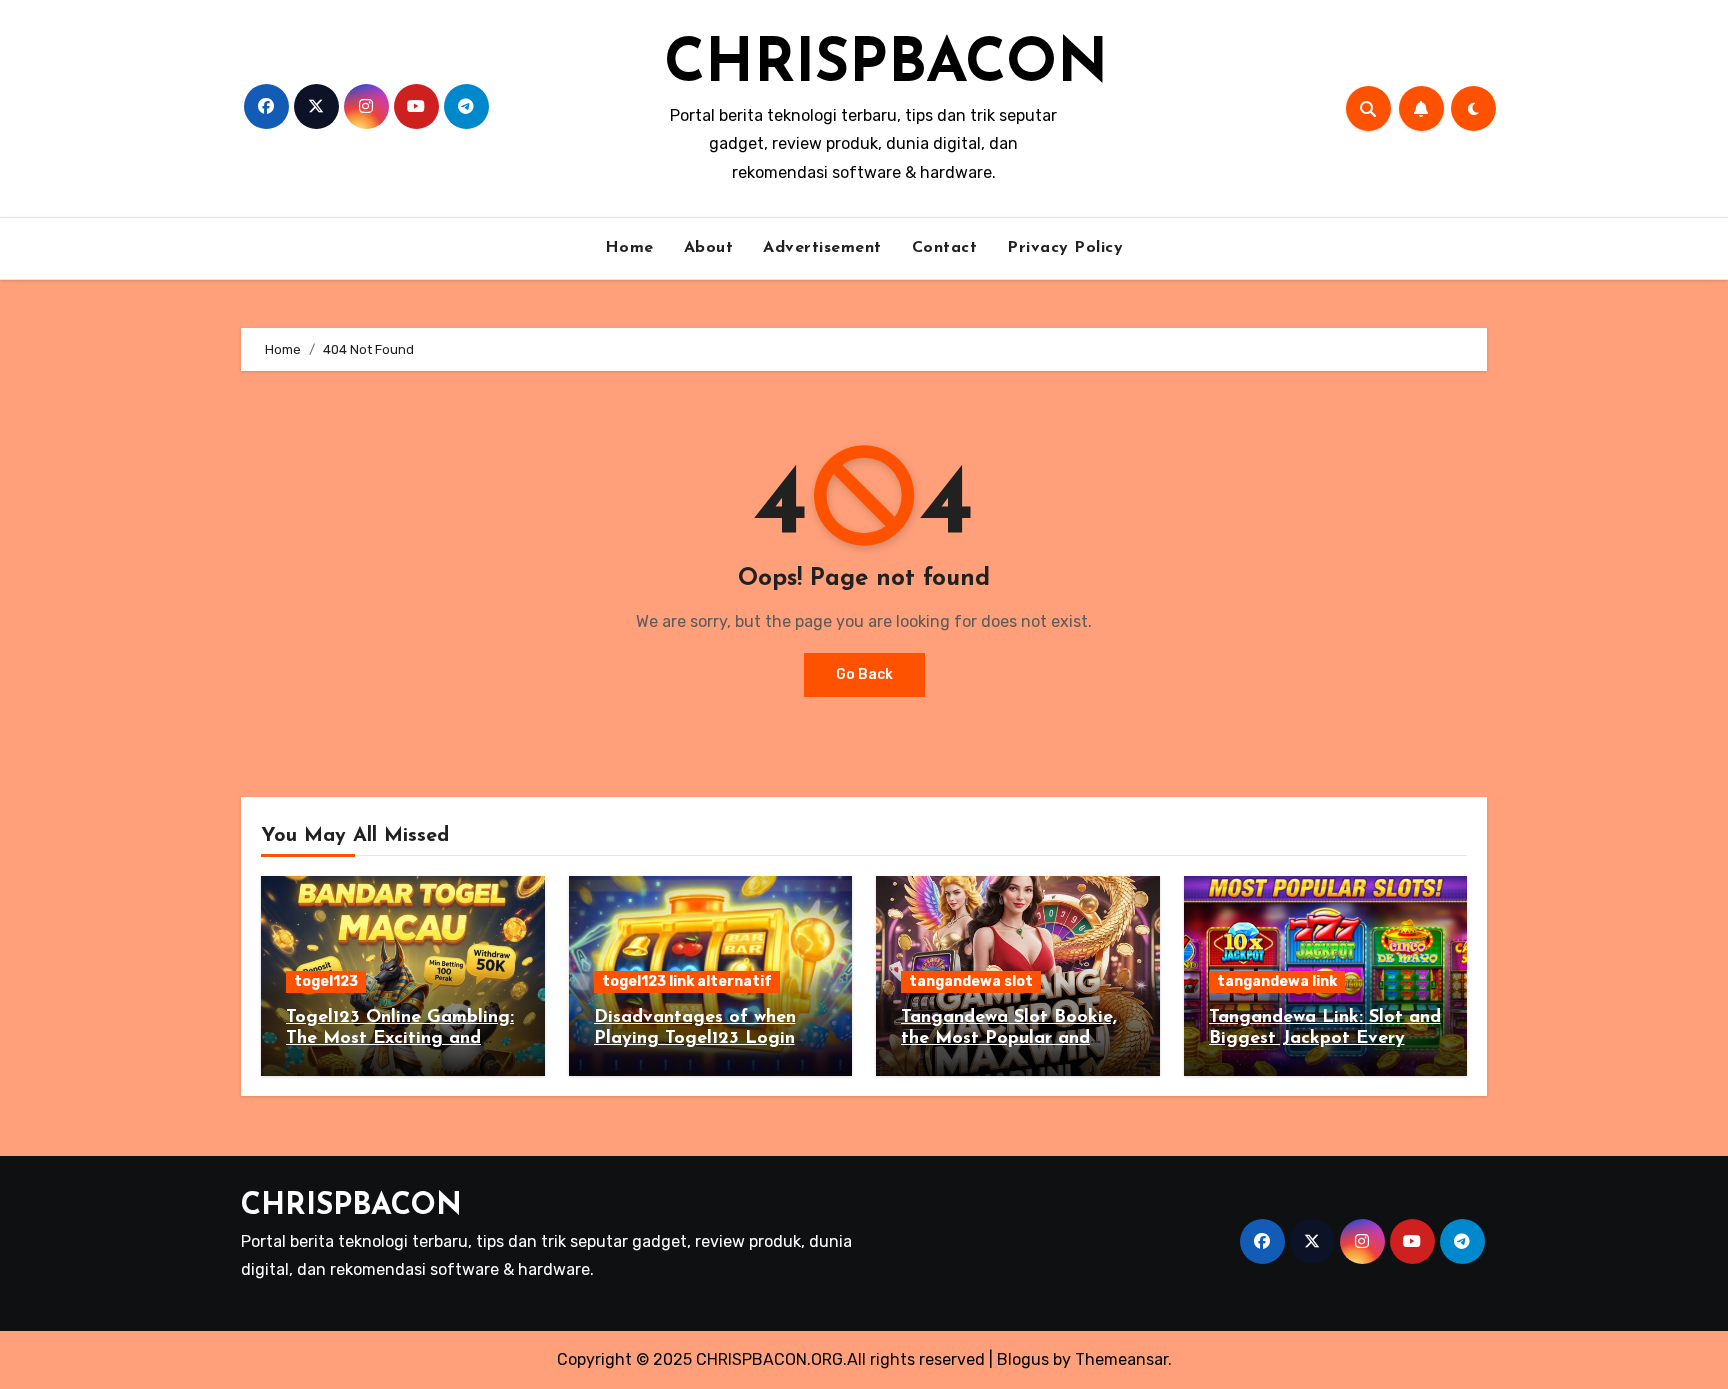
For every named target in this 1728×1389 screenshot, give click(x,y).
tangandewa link (1277, 981)
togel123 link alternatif (687, 981)
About (709, 248)
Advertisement (822, 248)
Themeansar (1121, 1359)
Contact (945, 248)
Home (629, 248)
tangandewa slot (971, 981)
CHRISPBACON (886, 66)
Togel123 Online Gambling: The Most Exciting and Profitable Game (400, 1039)
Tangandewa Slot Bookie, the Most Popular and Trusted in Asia (1009, 1039)
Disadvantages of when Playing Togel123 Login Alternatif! (695, 1039)
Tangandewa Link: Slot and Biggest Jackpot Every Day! (1325, 1039)
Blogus (1023, 1359)
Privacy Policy (1065, 248)
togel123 (326, 981)
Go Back (864, 674)
